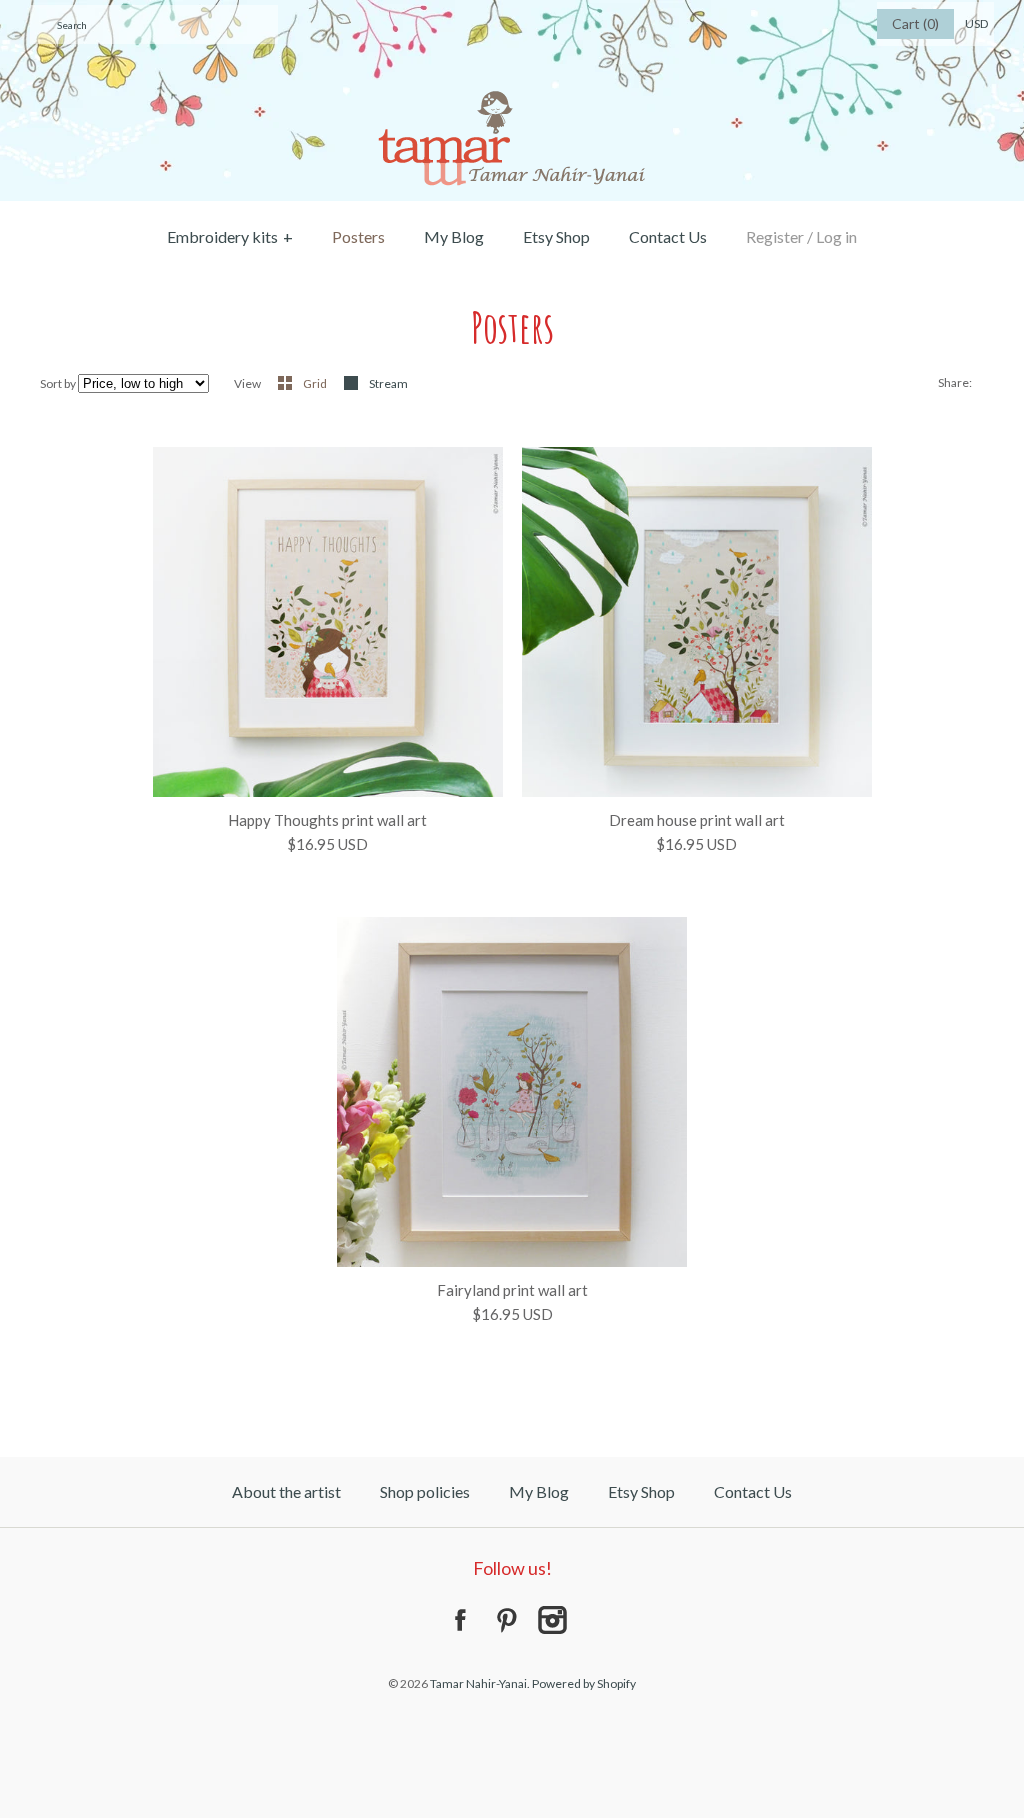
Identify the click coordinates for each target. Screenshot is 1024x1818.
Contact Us (668, 236)
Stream (388, 383)
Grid (316, 383)
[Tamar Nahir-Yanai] (512, 12)
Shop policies (425, 1491)
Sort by (58, 383)
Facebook (460, 1620)
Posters (358, 236)
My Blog (454, 236)
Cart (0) (915, 23)
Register (775, 236)
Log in (836, 236)
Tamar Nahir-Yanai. (480, 1683)
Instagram (552, 1620)
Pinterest (506, 1620)
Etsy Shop (556, 236)
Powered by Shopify (584, 1683)
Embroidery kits (230, 236)
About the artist (286, 1491)
